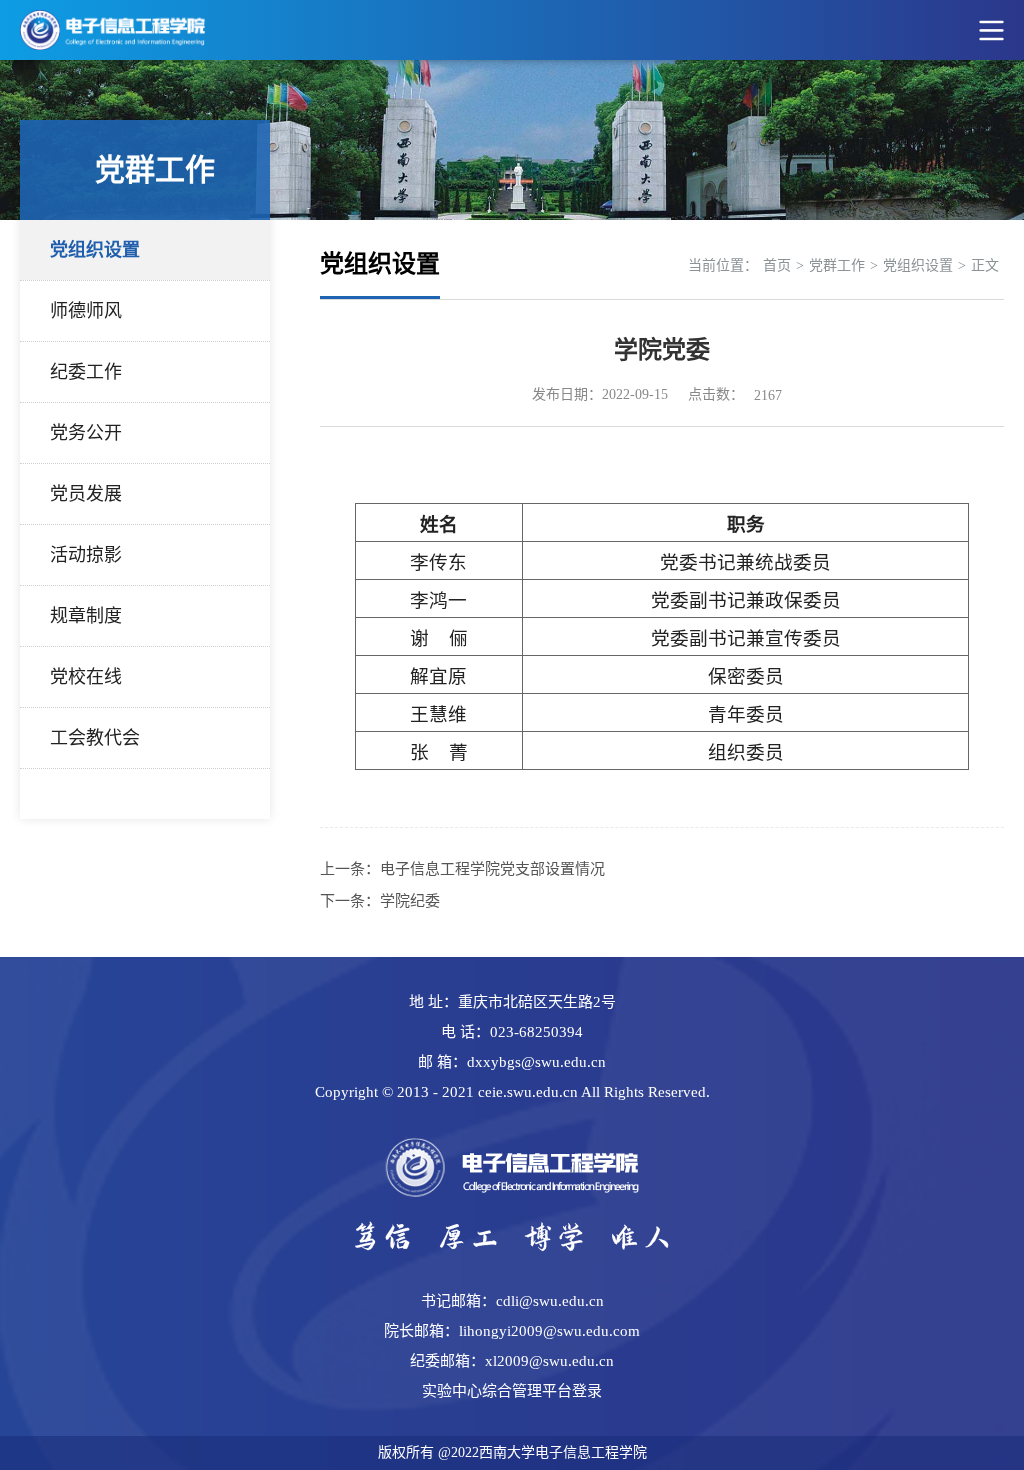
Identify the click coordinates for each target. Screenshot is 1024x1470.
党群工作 (837, 265)
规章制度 (86, 616)
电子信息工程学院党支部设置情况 (492, 869)
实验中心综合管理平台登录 (512, 1391)
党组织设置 (95, 250)
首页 (777, 265)
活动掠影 (86, 555)
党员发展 (86, 494)
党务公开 (86, 433)
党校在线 (86, 677)
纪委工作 (86, 372)
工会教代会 (95, 738)
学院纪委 (410, 901)
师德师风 (86, 311)
